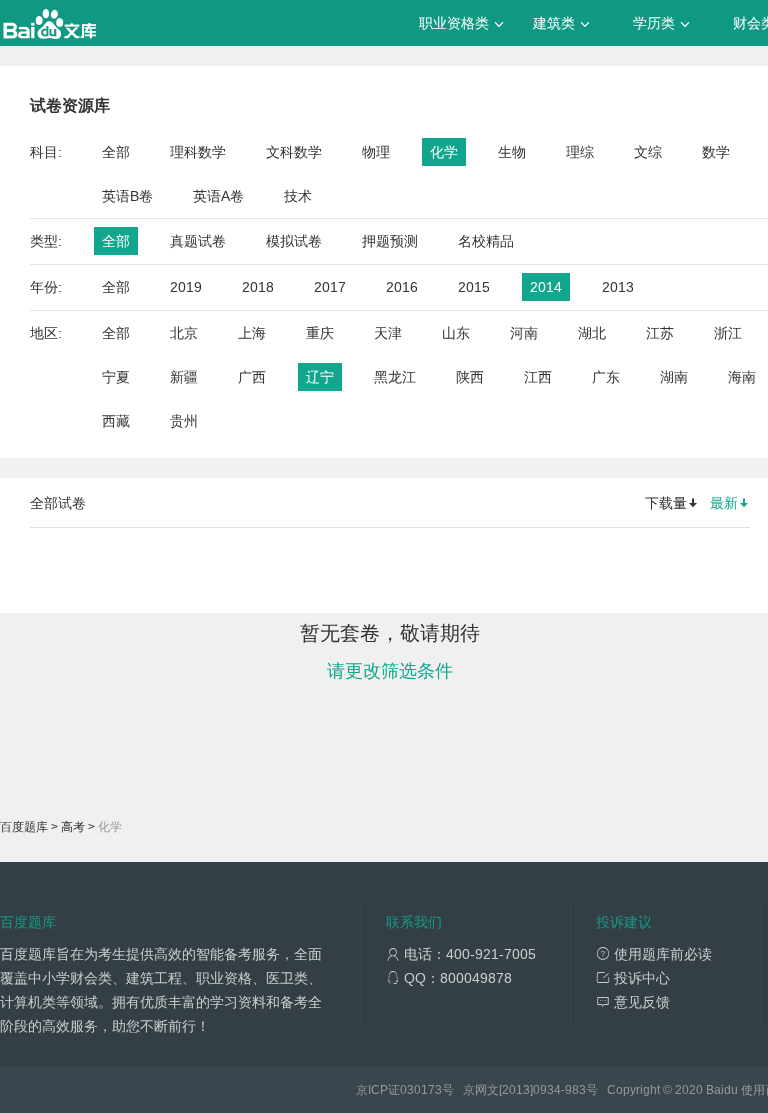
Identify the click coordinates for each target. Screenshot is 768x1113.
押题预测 (390, 241)
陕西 (470, 377)
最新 (724, 503)
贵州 (184, 421)
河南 (524, 333)
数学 (716, 152)
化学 (444, 152)
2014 (546, 287)
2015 (474, 287)
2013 (618, 287)
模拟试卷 (294, 241)
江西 (538, 377)
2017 (330, 287)
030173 (421, 1090)
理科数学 (198, 152)
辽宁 (320, 377)
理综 (580, 152)
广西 (252, 377)
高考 (73, 827)
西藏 (116, 421)
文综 (648, 152)
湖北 (592, 333)
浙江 (728, 333)
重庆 (320, 333)
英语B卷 (127, 196)
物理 (376, 152)
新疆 (184, 377)
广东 (606, 377)
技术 (298, 196)
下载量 (666, 503)
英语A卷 (218, 196)
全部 (116, 152)
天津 (388, 333)
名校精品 (486, 241)
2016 (402, 287)
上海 (252, 333)
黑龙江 (395, 377)
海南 (742, 377)
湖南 (674, 377)
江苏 (660, 333)
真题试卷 (198, 241)
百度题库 (24, 827)
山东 (456, 333)
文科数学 (294, 152)
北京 (184, 333)
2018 (258, 287)
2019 (186, 287)
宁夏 (116, 377)
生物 (512, 152)
